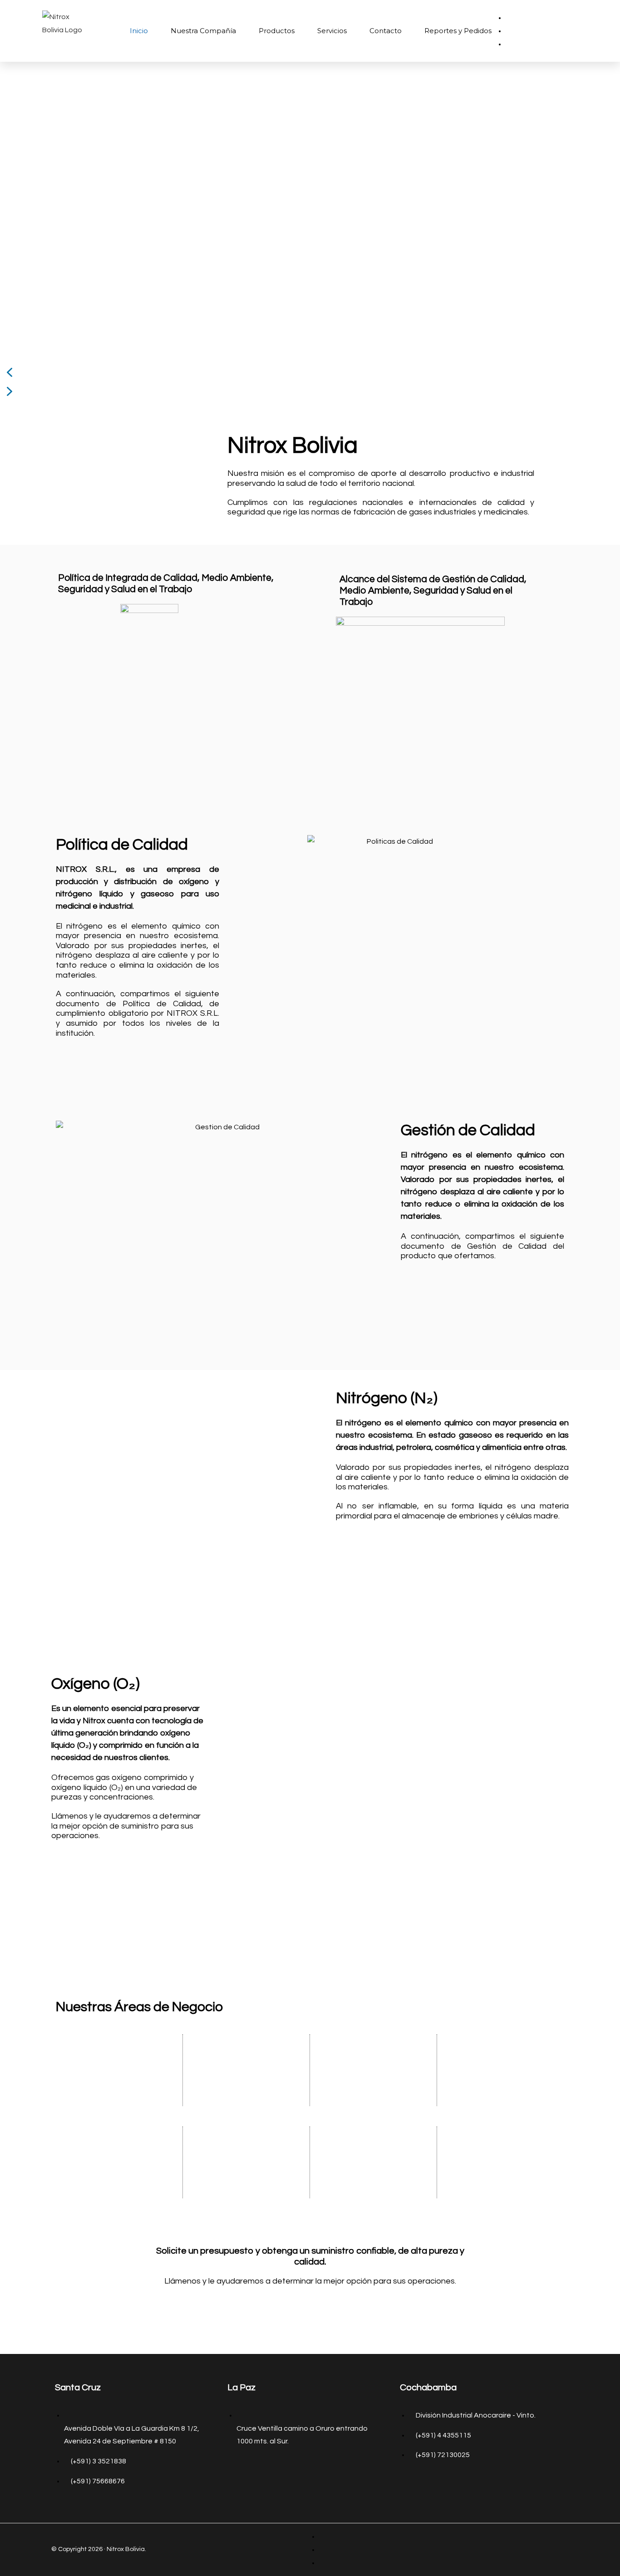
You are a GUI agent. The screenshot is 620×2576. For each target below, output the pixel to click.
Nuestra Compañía (203, 31)
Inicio (139, 31)
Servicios (332, 31)
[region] (310, 233)
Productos (277, 31)
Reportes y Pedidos (458, 31)
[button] (310, 372)
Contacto (386, 31)
